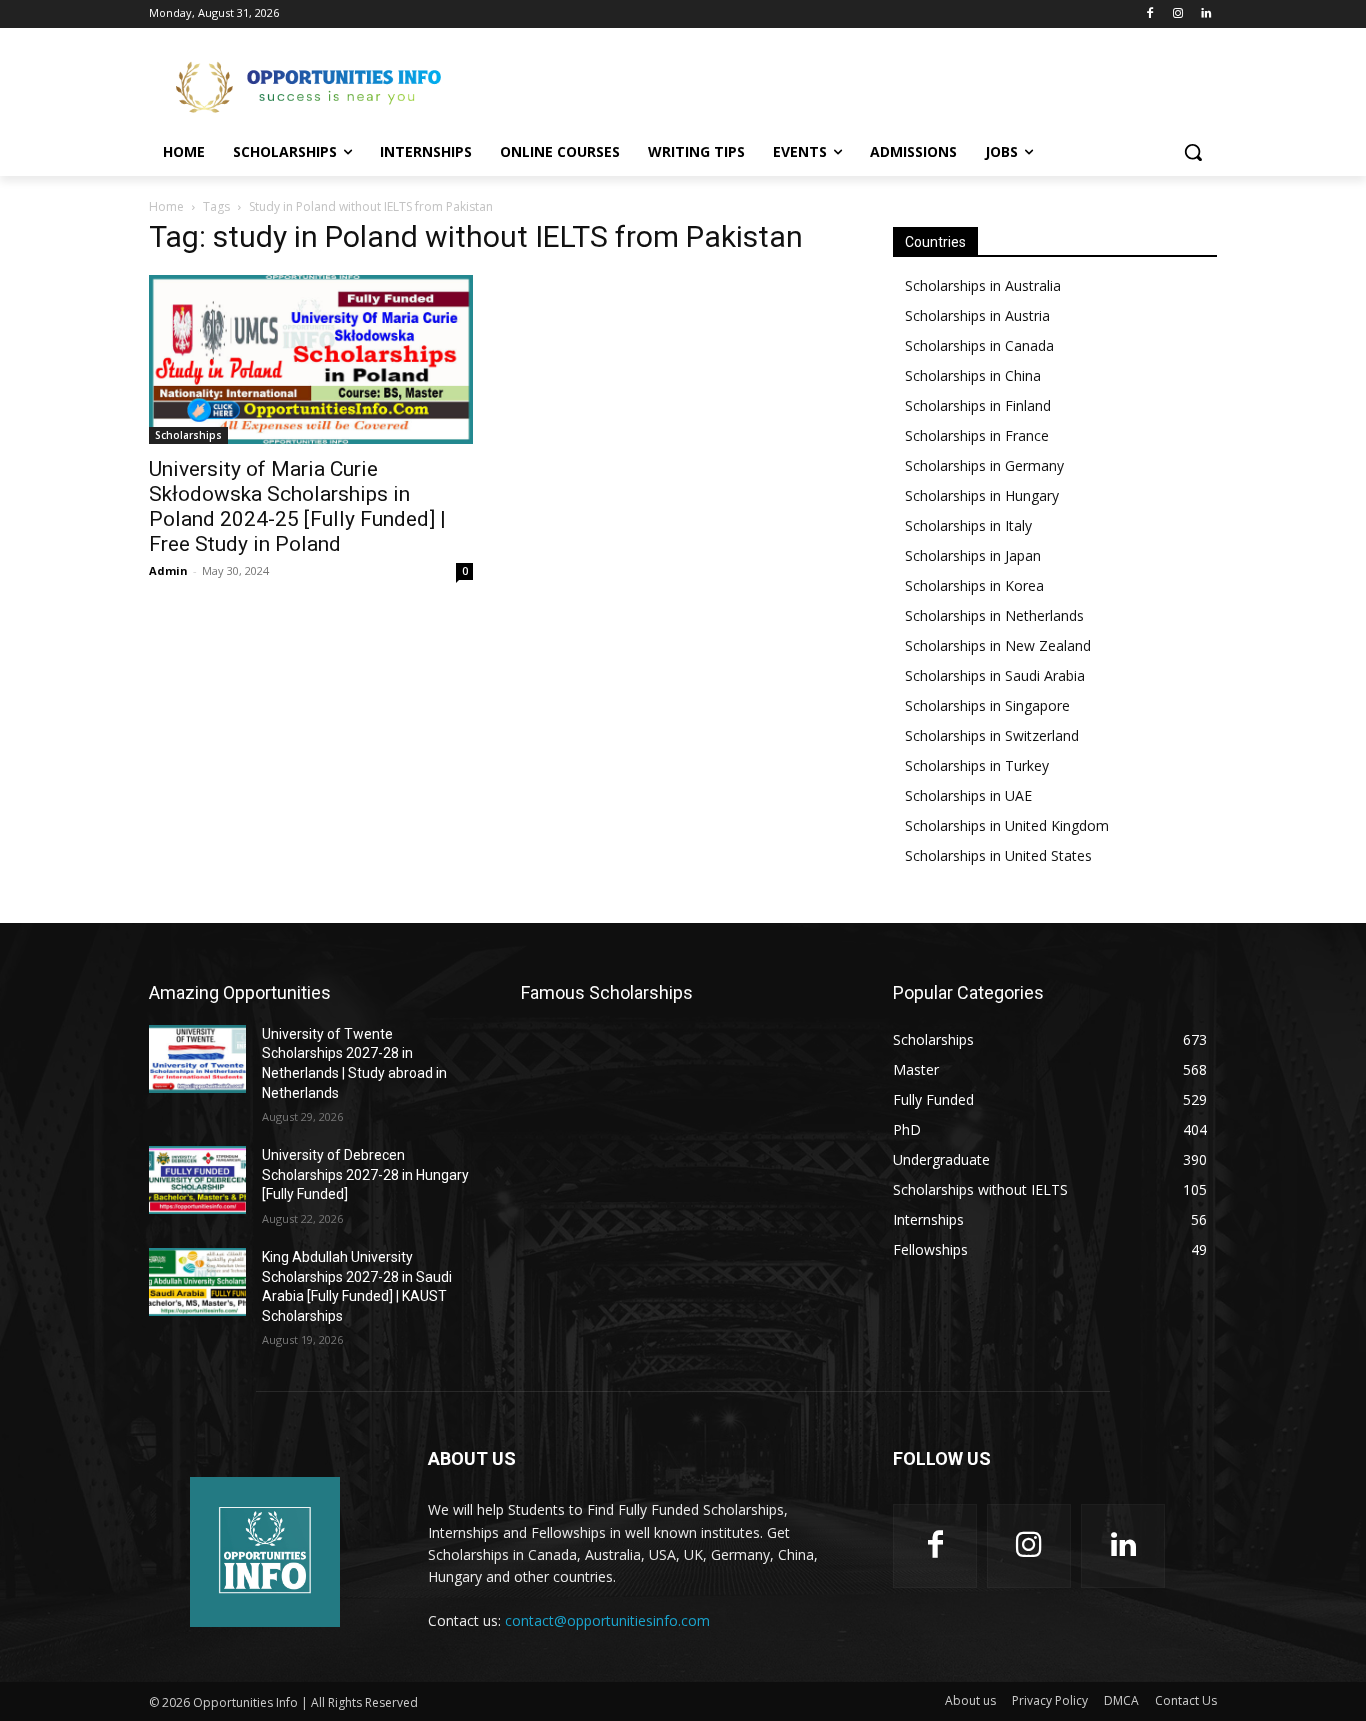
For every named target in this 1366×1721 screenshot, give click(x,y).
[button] (1193, 152)
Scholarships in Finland (978, 405)
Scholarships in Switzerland (992, 735)
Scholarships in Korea (974, 585)
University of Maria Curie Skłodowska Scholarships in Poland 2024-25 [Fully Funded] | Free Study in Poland (297, 506)
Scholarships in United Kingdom (1007, 825)
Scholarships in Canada (979, 345)
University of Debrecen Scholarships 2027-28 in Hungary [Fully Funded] (365, 1174)
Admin (168, 570)
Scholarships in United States (998, 855)
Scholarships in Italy (968, 525)
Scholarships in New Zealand (998, 645)
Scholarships (188, 435)
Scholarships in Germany (984, 465)
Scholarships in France (977, 435)
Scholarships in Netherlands (994, 615)
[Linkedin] (1205, 14)
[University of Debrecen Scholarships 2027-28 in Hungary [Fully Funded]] (197, 1180)
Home (166, 206)
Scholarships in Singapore (987, 705)
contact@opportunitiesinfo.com (607, 1620)
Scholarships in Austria (977, 315)
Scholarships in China (973, 375)
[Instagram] (1177, 14)
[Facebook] (1150, 14)
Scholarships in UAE (968, 795)
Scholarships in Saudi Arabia (995, 675)
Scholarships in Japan (973, 555)
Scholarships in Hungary (982, 495)
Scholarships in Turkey (977, 765)
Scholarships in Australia (983, 285)
